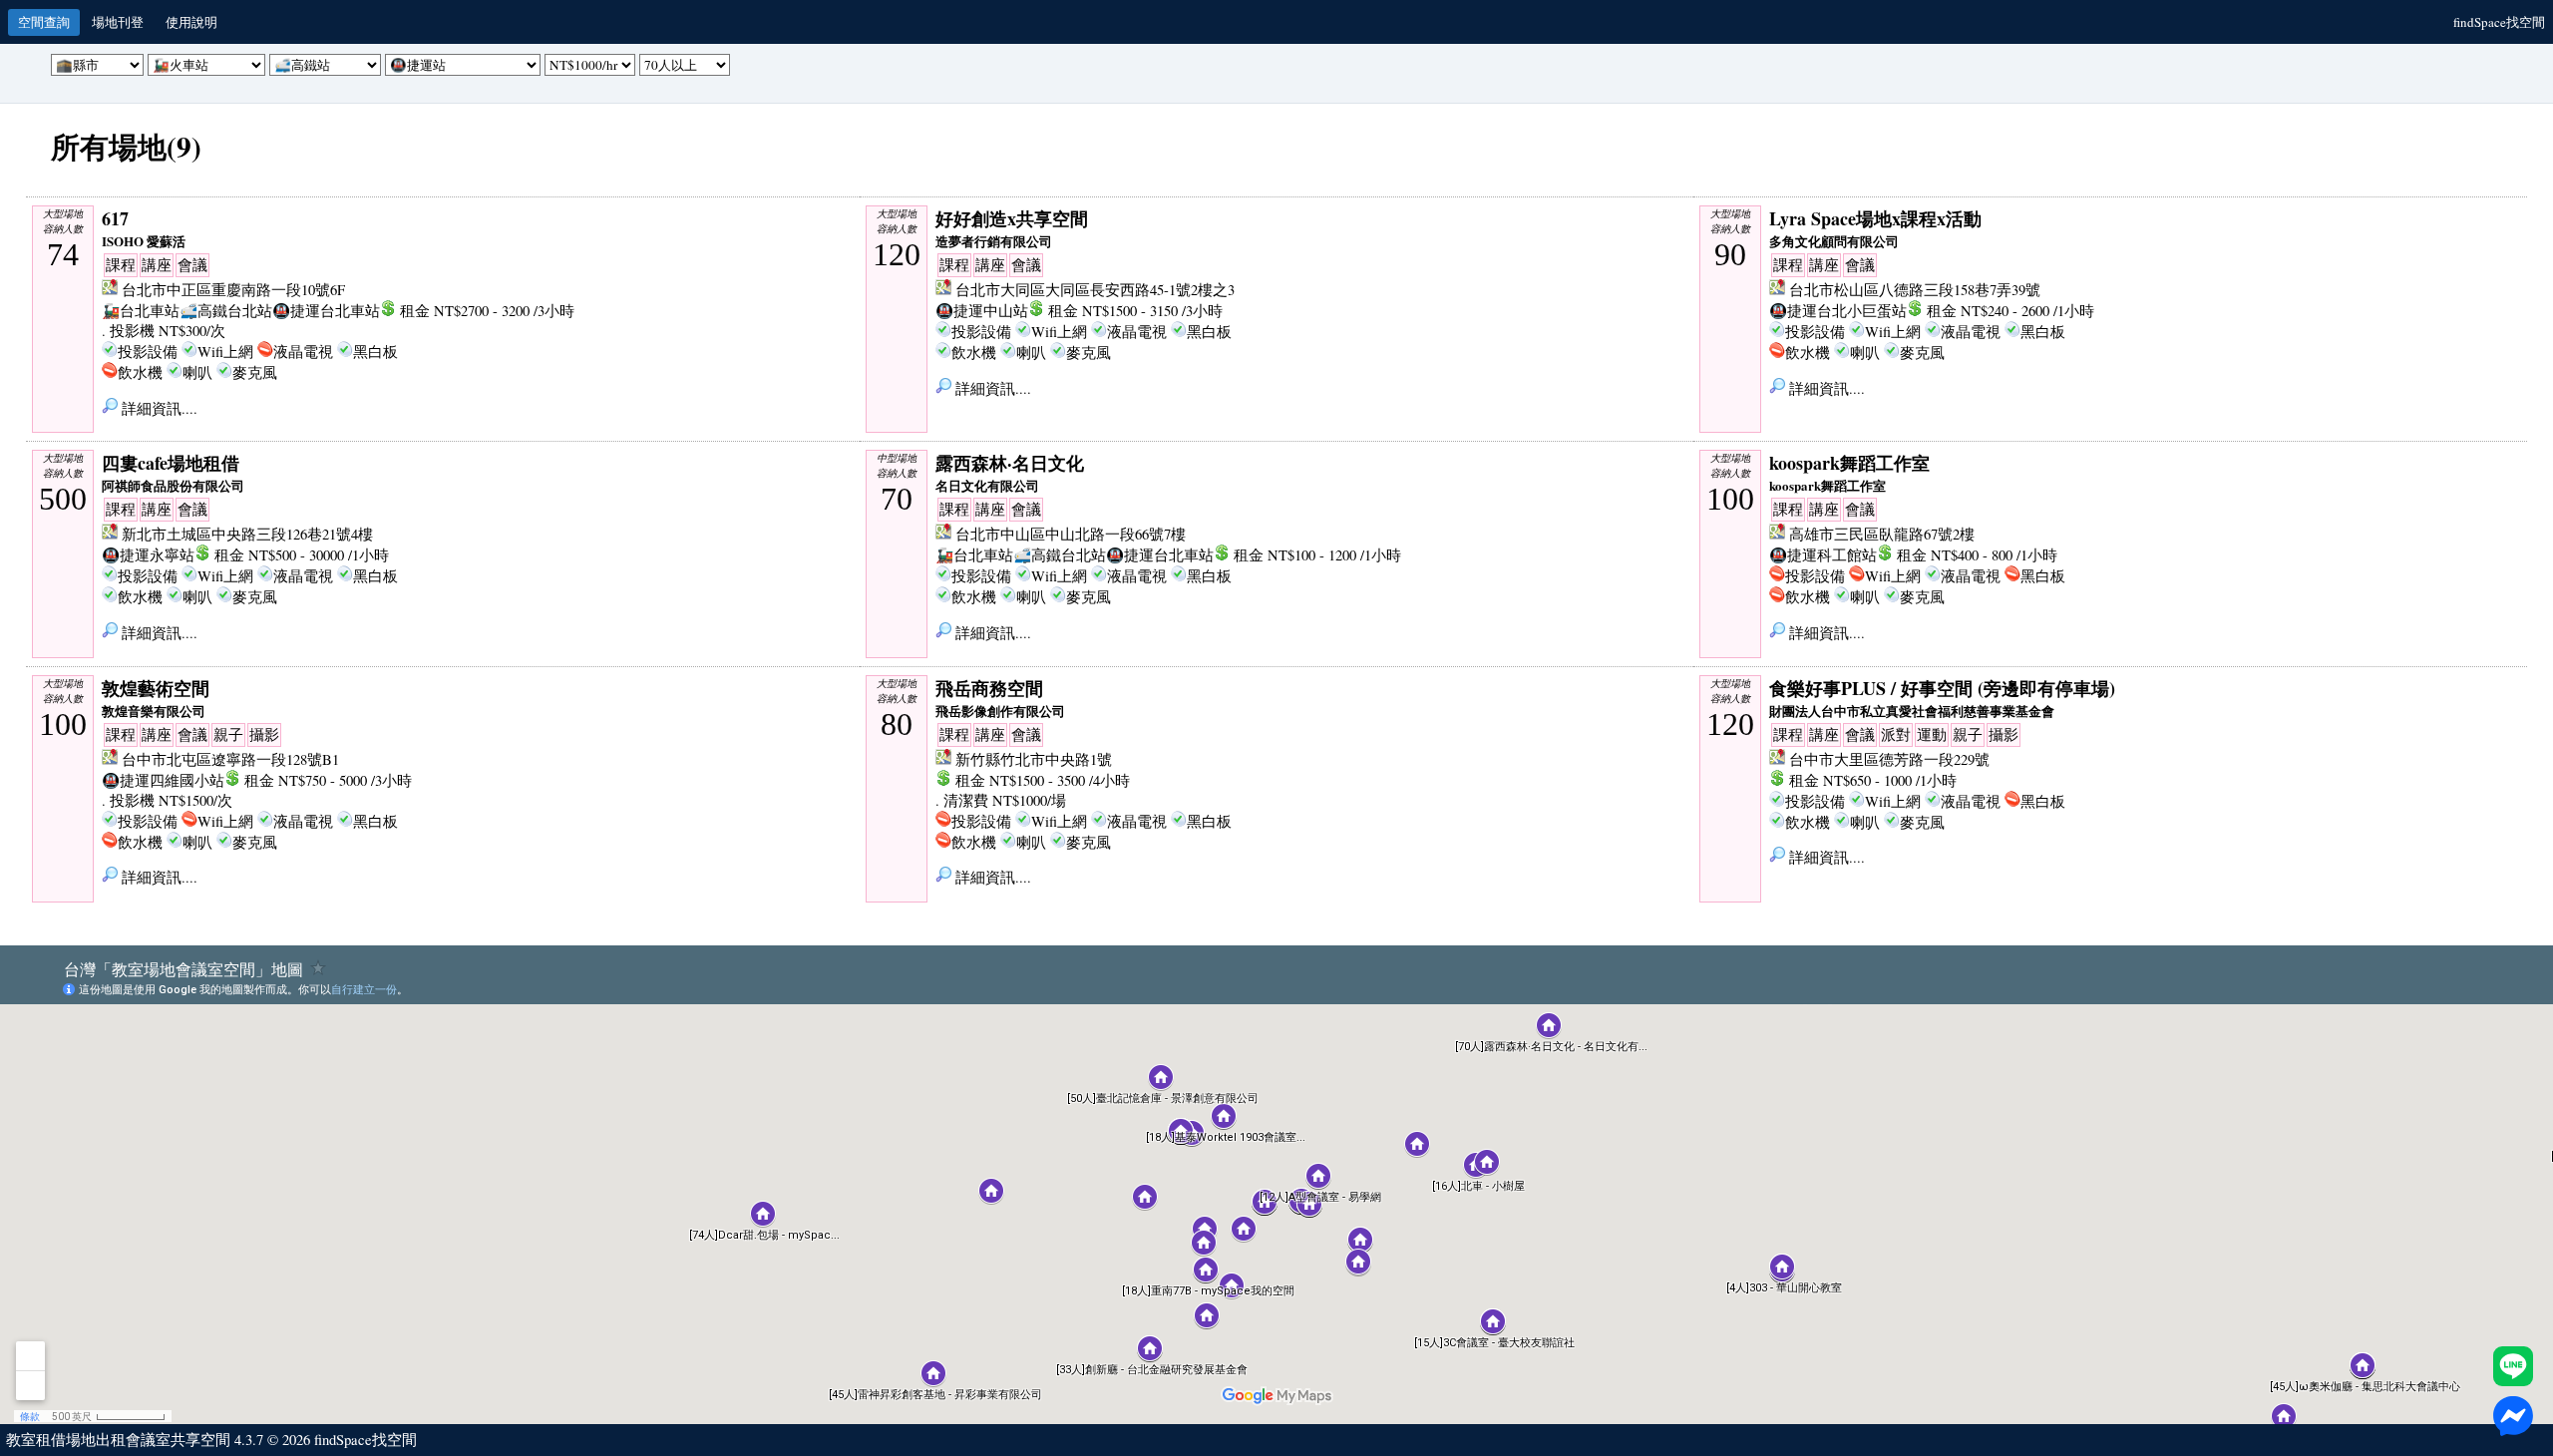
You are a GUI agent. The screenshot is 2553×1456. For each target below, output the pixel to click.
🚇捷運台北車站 (326, 311)
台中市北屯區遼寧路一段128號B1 (230, 759)
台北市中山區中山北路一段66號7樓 (1071, 534)
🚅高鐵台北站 (226, 311)
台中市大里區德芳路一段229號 (1889, 759)
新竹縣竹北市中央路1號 (1034, 759)
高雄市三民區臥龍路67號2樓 (1882, 534)
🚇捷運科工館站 (1823, 555)
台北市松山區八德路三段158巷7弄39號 (1915, 290)
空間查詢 (44, 22)
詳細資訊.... (158, 408)
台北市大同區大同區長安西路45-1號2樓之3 (1095, 290)
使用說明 (191, 22)
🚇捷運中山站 (982, 311)
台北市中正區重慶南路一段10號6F (233, 290)
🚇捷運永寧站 (148, 555)
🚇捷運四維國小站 (163, 780)
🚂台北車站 (141, 311)
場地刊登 (118, 22)
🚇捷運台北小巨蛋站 (1838, 311)
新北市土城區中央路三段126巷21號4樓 (247, 534)
